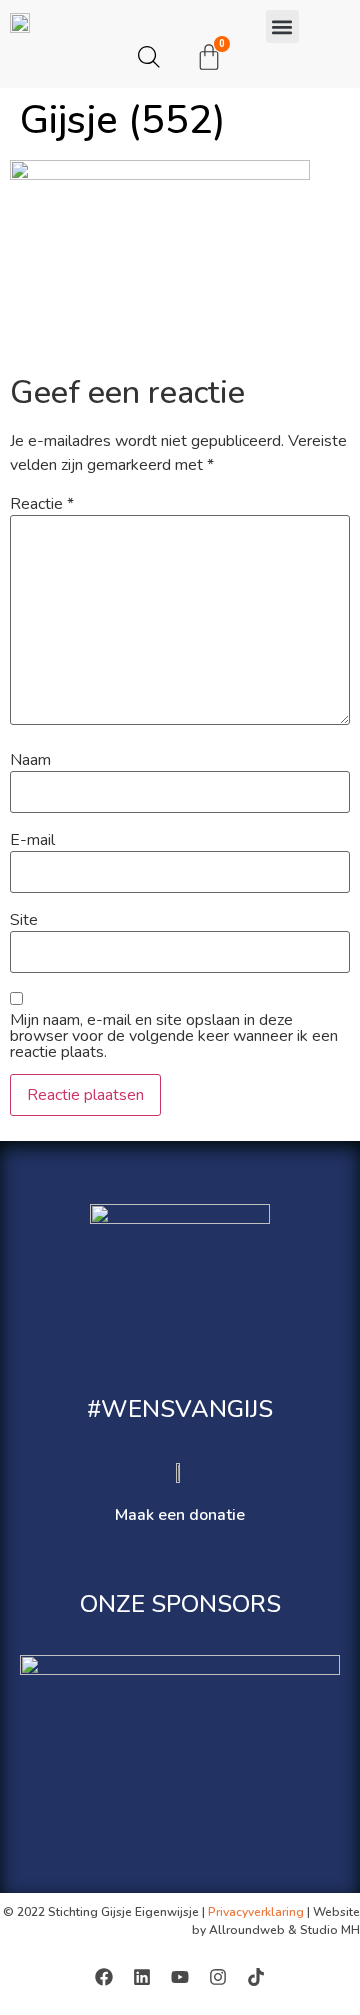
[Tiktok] (256, 1977)
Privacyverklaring (256, 1912)
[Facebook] (104, 1977)
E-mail (32, 840)
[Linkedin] (142, 1977)
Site (24, 920)
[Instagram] (218, 1977)
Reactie (42, 504)
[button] (282, 26)
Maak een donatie (180, 1515)
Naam (30, 760)
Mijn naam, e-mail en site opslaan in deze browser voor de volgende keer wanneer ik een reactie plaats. (174, 1036)
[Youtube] (180, 1977)
